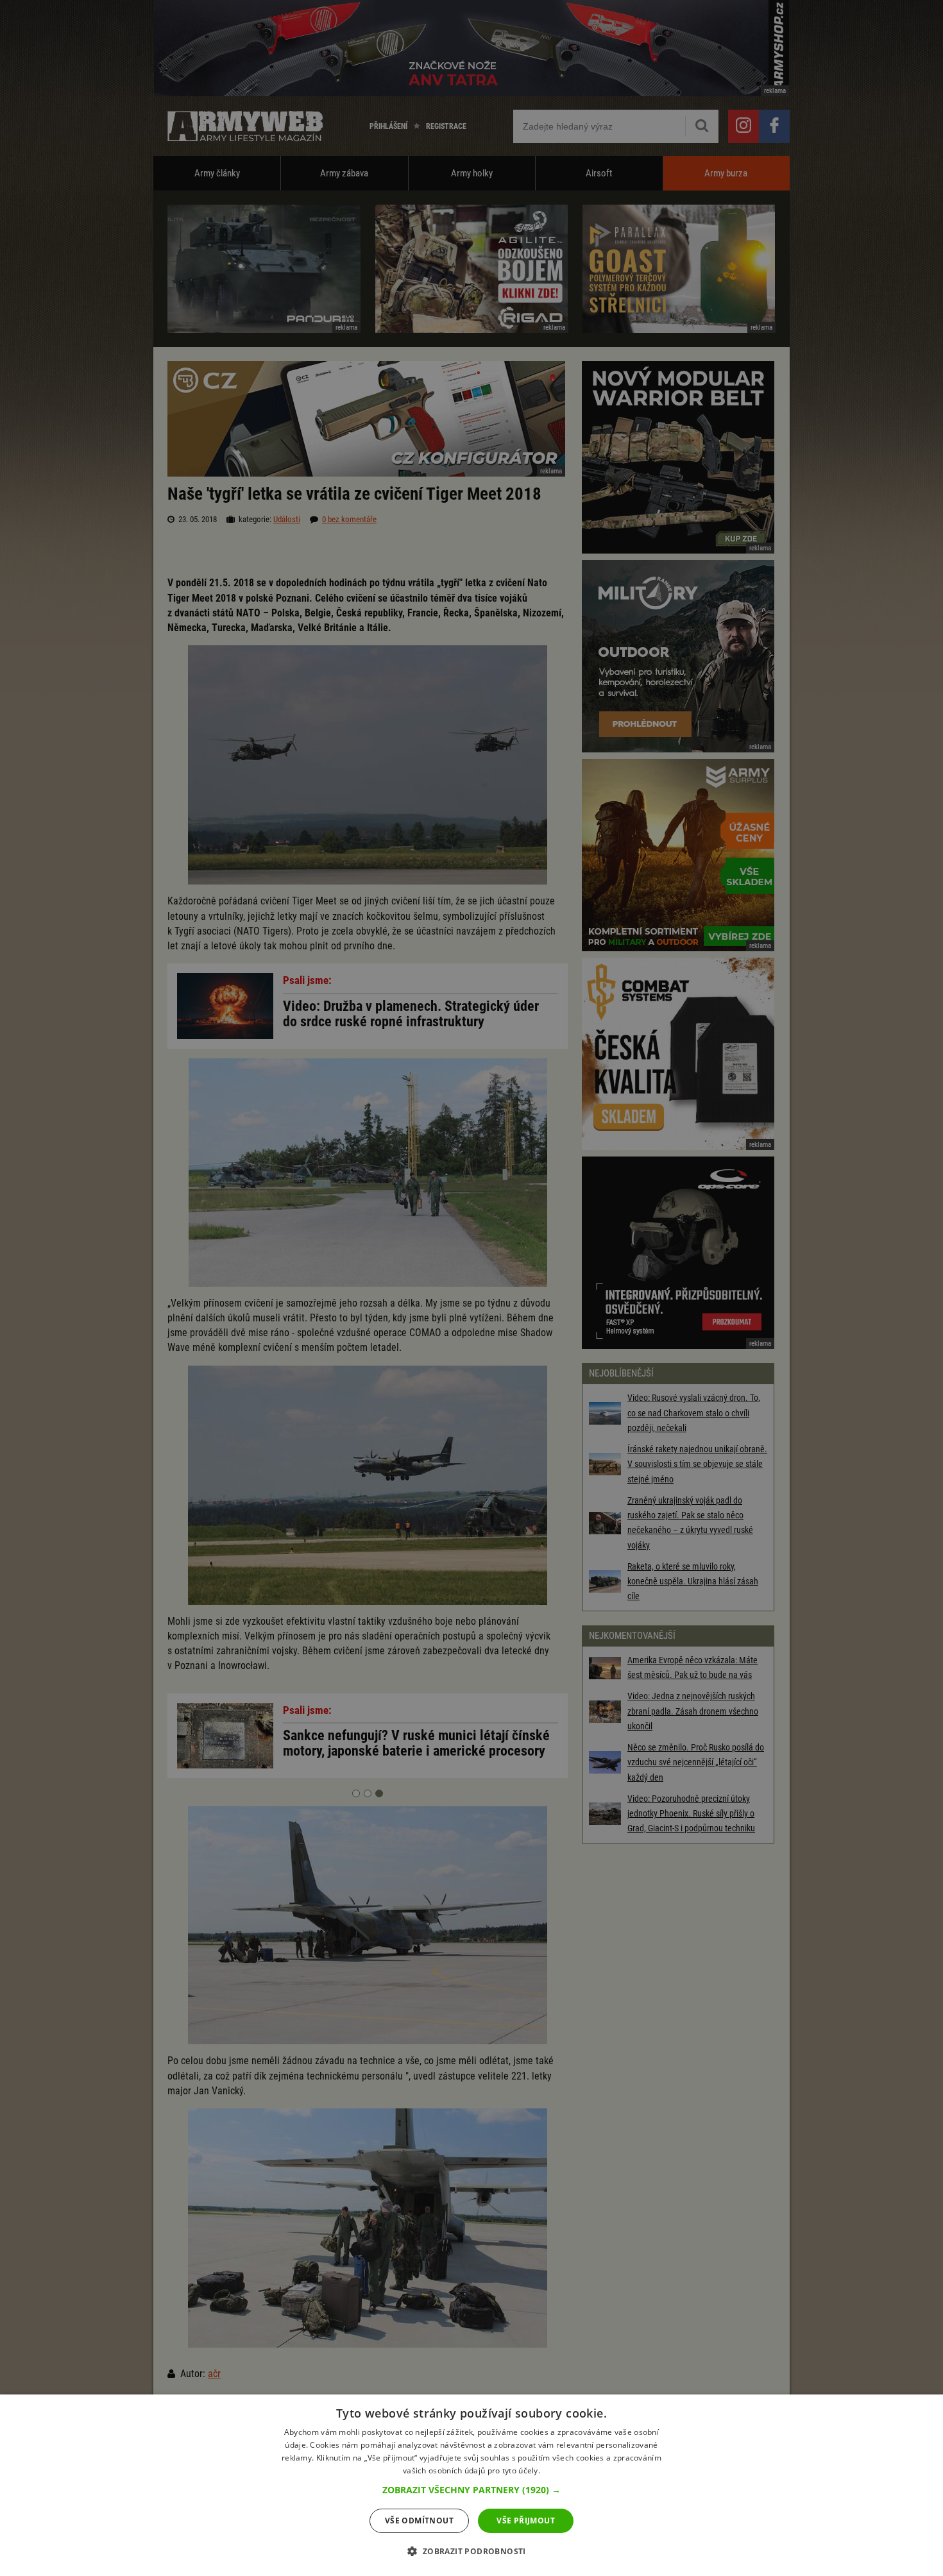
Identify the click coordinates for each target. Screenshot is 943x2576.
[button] (471, 2490)
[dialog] (471, 2485)
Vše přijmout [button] (526, 2521)
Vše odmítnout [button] (419, 2521)
